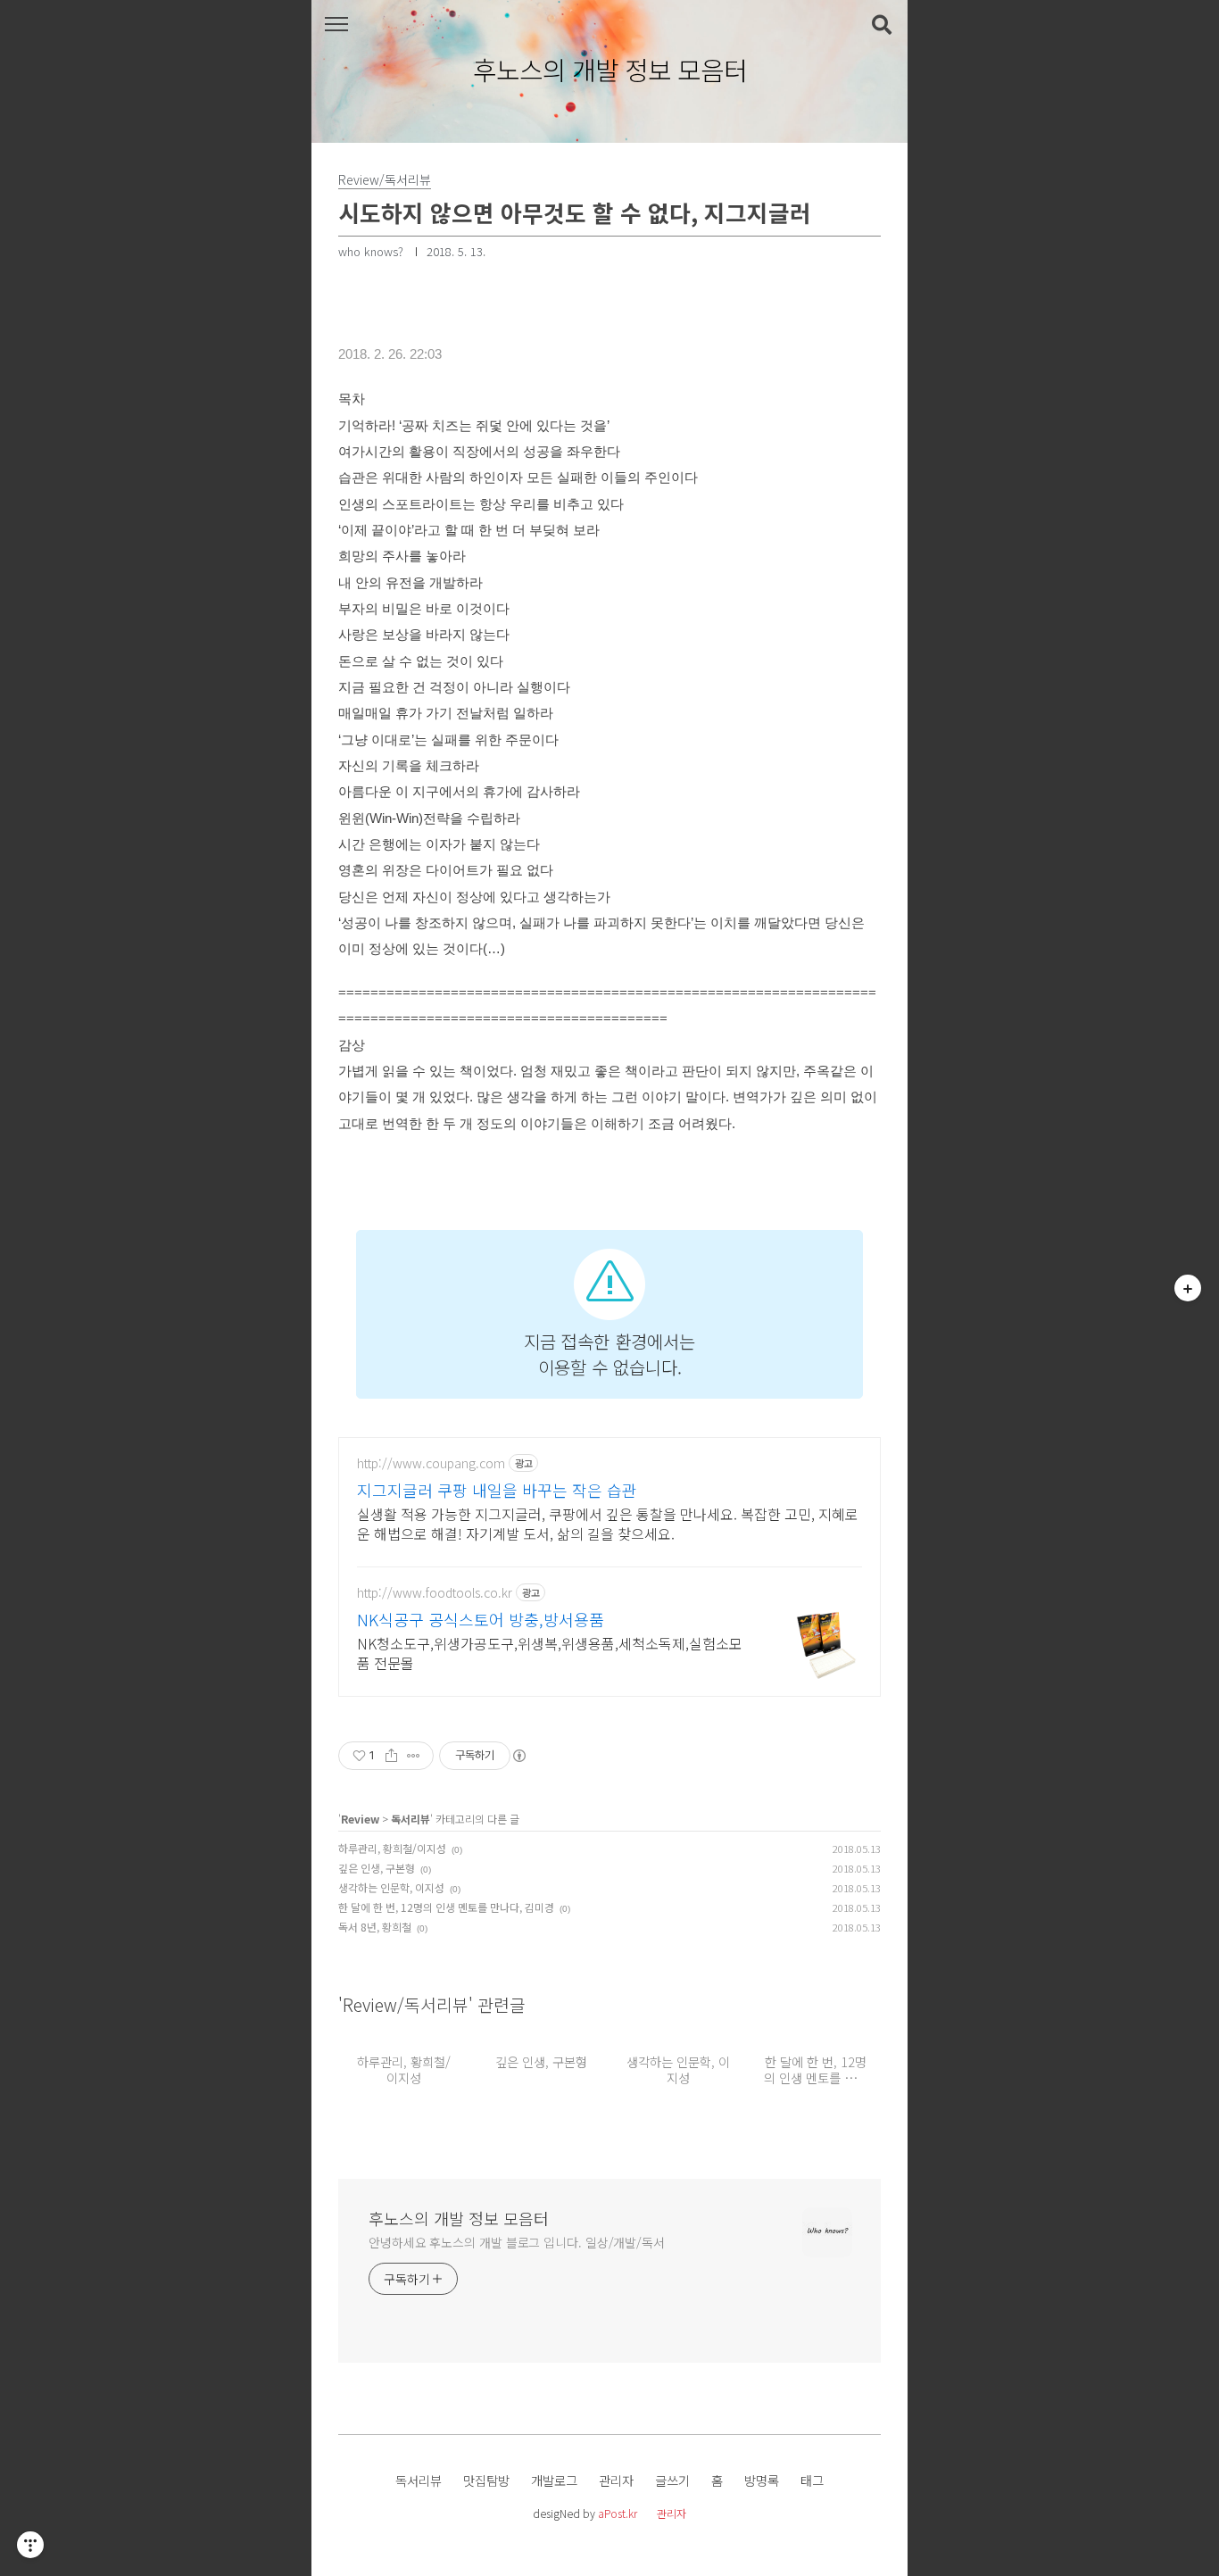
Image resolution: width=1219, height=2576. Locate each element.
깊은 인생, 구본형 (377, 1868)
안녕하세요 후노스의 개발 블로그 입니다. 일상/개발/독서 (517, 2242)
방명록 (762, 2480)
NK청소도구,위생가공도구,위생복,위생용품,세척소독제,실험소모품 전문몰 (550, 1653)
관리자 (616, 2480)
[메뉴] (336, 25)
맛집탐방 (486, 2480)
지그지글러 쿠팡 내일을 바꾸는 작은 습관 (497, 1490)
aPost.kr (618, 2513)
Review (360, 1819)
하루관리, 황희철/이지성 (392, 1848)
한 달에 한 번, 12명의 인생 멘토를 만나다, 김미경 (446, 1907)
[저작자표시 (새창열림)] (518, 1756)
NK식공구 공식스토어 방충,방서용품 (481, 1619)
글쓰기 (672, 2480)
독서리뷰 (410, 1819)
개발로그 (554, 2480)
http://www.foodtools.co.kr (435, 1593)
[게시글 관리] (414, 1756)
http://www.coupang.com (431, 1463)
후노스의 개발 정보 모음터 (610, 71)
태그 (812, 2480)
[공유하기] (391, 1756)
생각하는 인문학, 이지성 (391, 1887)
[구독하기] (1188, 1288)
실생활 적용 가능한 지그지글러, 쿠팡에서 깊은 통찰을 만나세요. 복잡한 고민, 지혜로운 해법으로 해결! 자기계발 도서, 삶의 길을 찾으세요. (608, 1523)
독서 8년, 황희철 (375, 1927)
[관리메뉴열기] (30, 2545)
